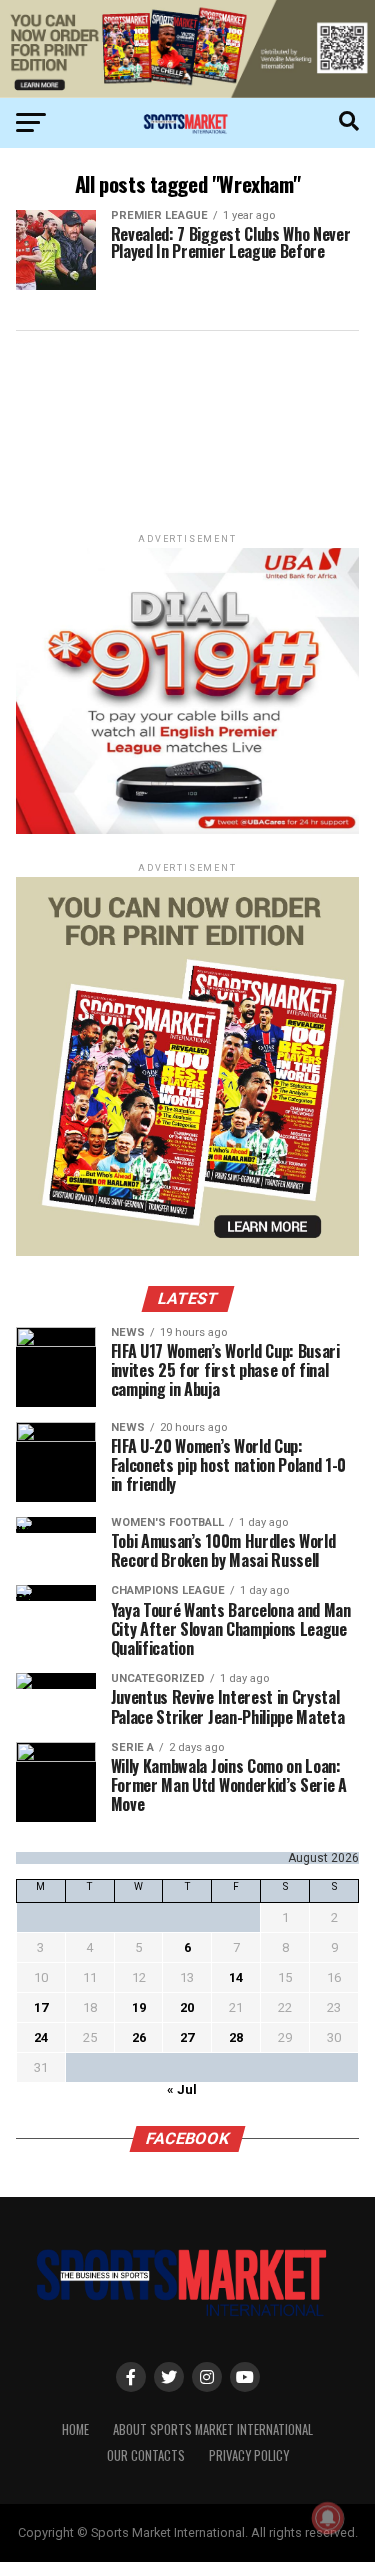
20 (187, 2007)
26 (139, 2037)
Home (75, 2429)
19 (139, 2007)
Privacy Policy (249, 2455)
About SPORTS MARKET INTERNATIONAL (213, 2429)
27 (187, 2037)
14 (236, 1977)
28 (236, 2037)
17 (41, 2007)
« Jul (182, 2089)
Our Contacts (146, 2455)
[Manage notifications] (328, 2518)
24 (41, 2037)
